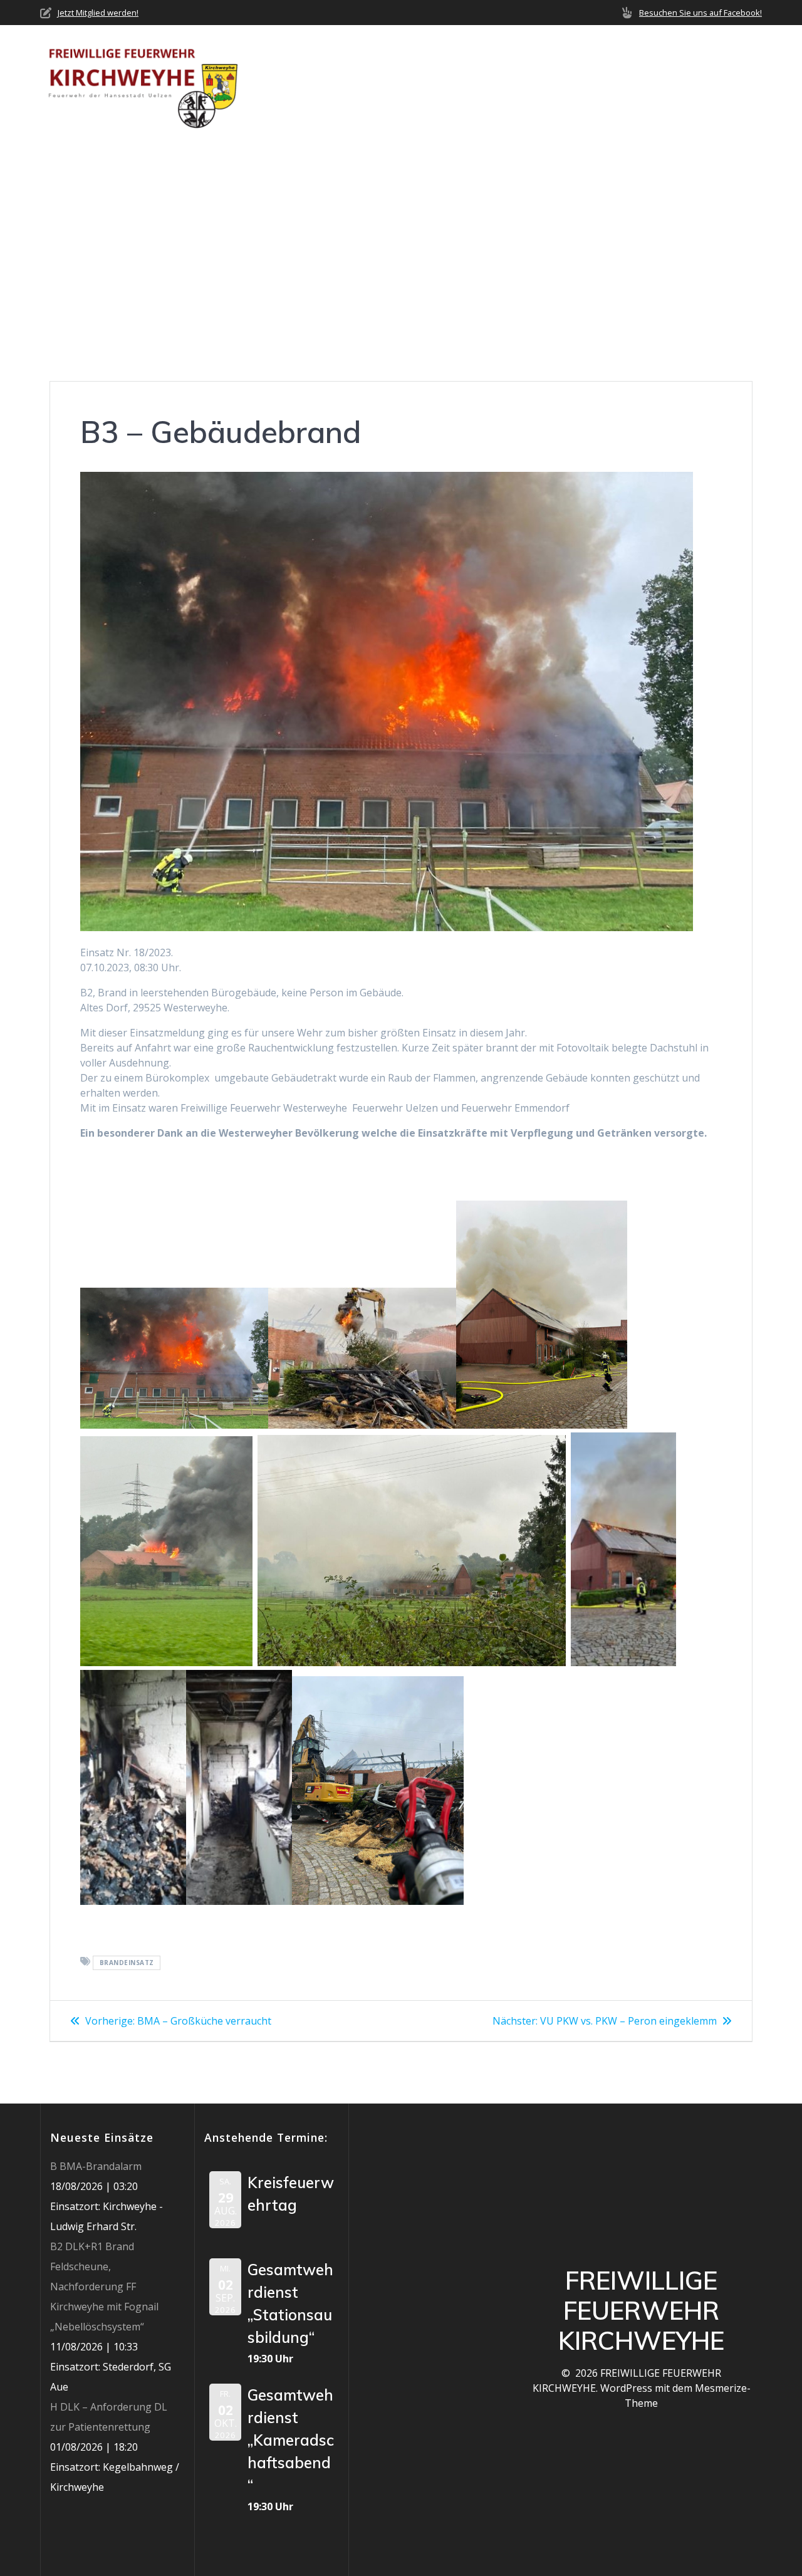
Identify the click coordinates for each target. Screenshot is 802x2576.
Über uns (329, 66)
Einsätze (487, 66)
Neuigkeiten (414, 66)
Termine (550, 66)
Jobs (685, 66)
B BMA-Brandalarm (96, 2166)
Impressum (288, 97)
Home (274, 66)
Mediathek (617, 66)
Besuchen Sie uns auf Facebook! (700, 13)
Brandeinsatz (127, 1963)
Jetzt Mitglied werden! (98, 13)
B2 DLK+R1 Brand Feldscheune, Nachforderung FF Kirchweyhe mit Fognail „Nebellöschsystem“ (104, 2287)
